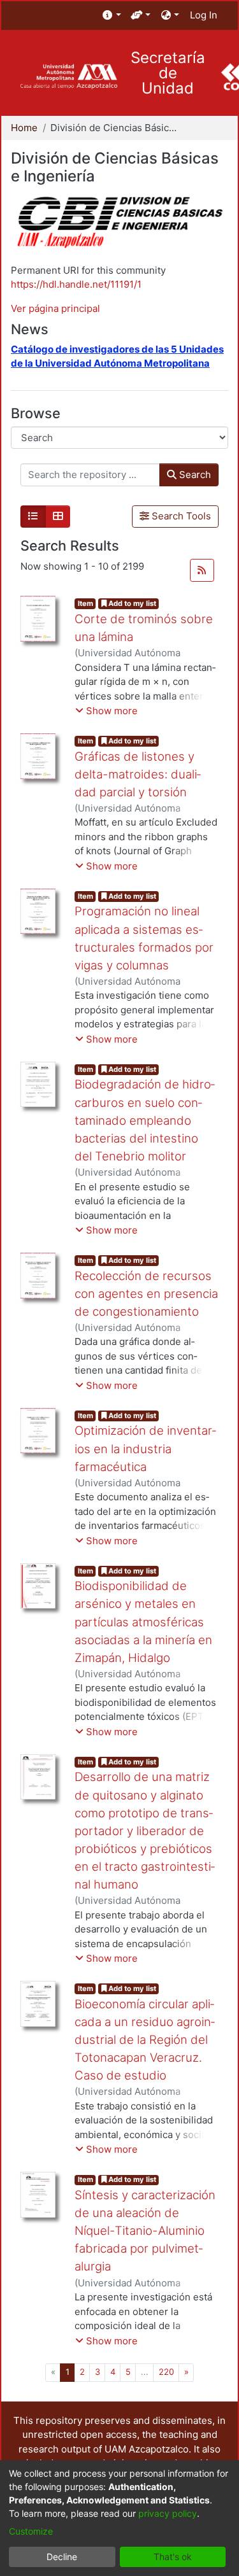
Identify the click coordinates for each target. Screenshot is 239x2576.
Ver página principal (55, 308)
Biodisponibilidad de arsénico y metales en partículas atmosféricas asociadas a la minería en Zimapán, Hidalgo (143, 1622)
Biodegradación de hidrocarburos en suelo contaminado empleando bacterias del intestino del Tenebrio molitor (145, 1120)
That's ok (173, 2557)
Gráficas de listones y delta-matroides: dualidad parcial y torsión (138, 774)
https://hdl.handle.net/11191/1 (76, 284)
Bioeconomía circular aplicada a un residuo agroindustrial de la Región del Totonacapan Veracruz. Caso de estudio (145, 2040)
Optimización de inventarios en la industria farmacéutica (145, 1448)
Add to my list (131, 603)
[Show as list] (33, 517)
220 (166, 2372)
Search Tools (180, 516)
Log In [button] (204, 15)
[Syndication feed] (202, 570)
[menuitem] (112, 16)
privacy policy (168, 2513)
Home (24, 128)
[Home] (69, 77)
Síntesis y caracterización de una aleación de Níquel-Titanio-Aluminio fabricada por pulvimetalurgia (145, 2231)
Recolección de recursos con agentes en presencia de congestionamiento (146, 1294)
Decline (62, 2557)
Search (194, 475)
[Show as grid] (58, 517)
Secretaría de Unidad (168, 73)
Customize (31, 2531)
